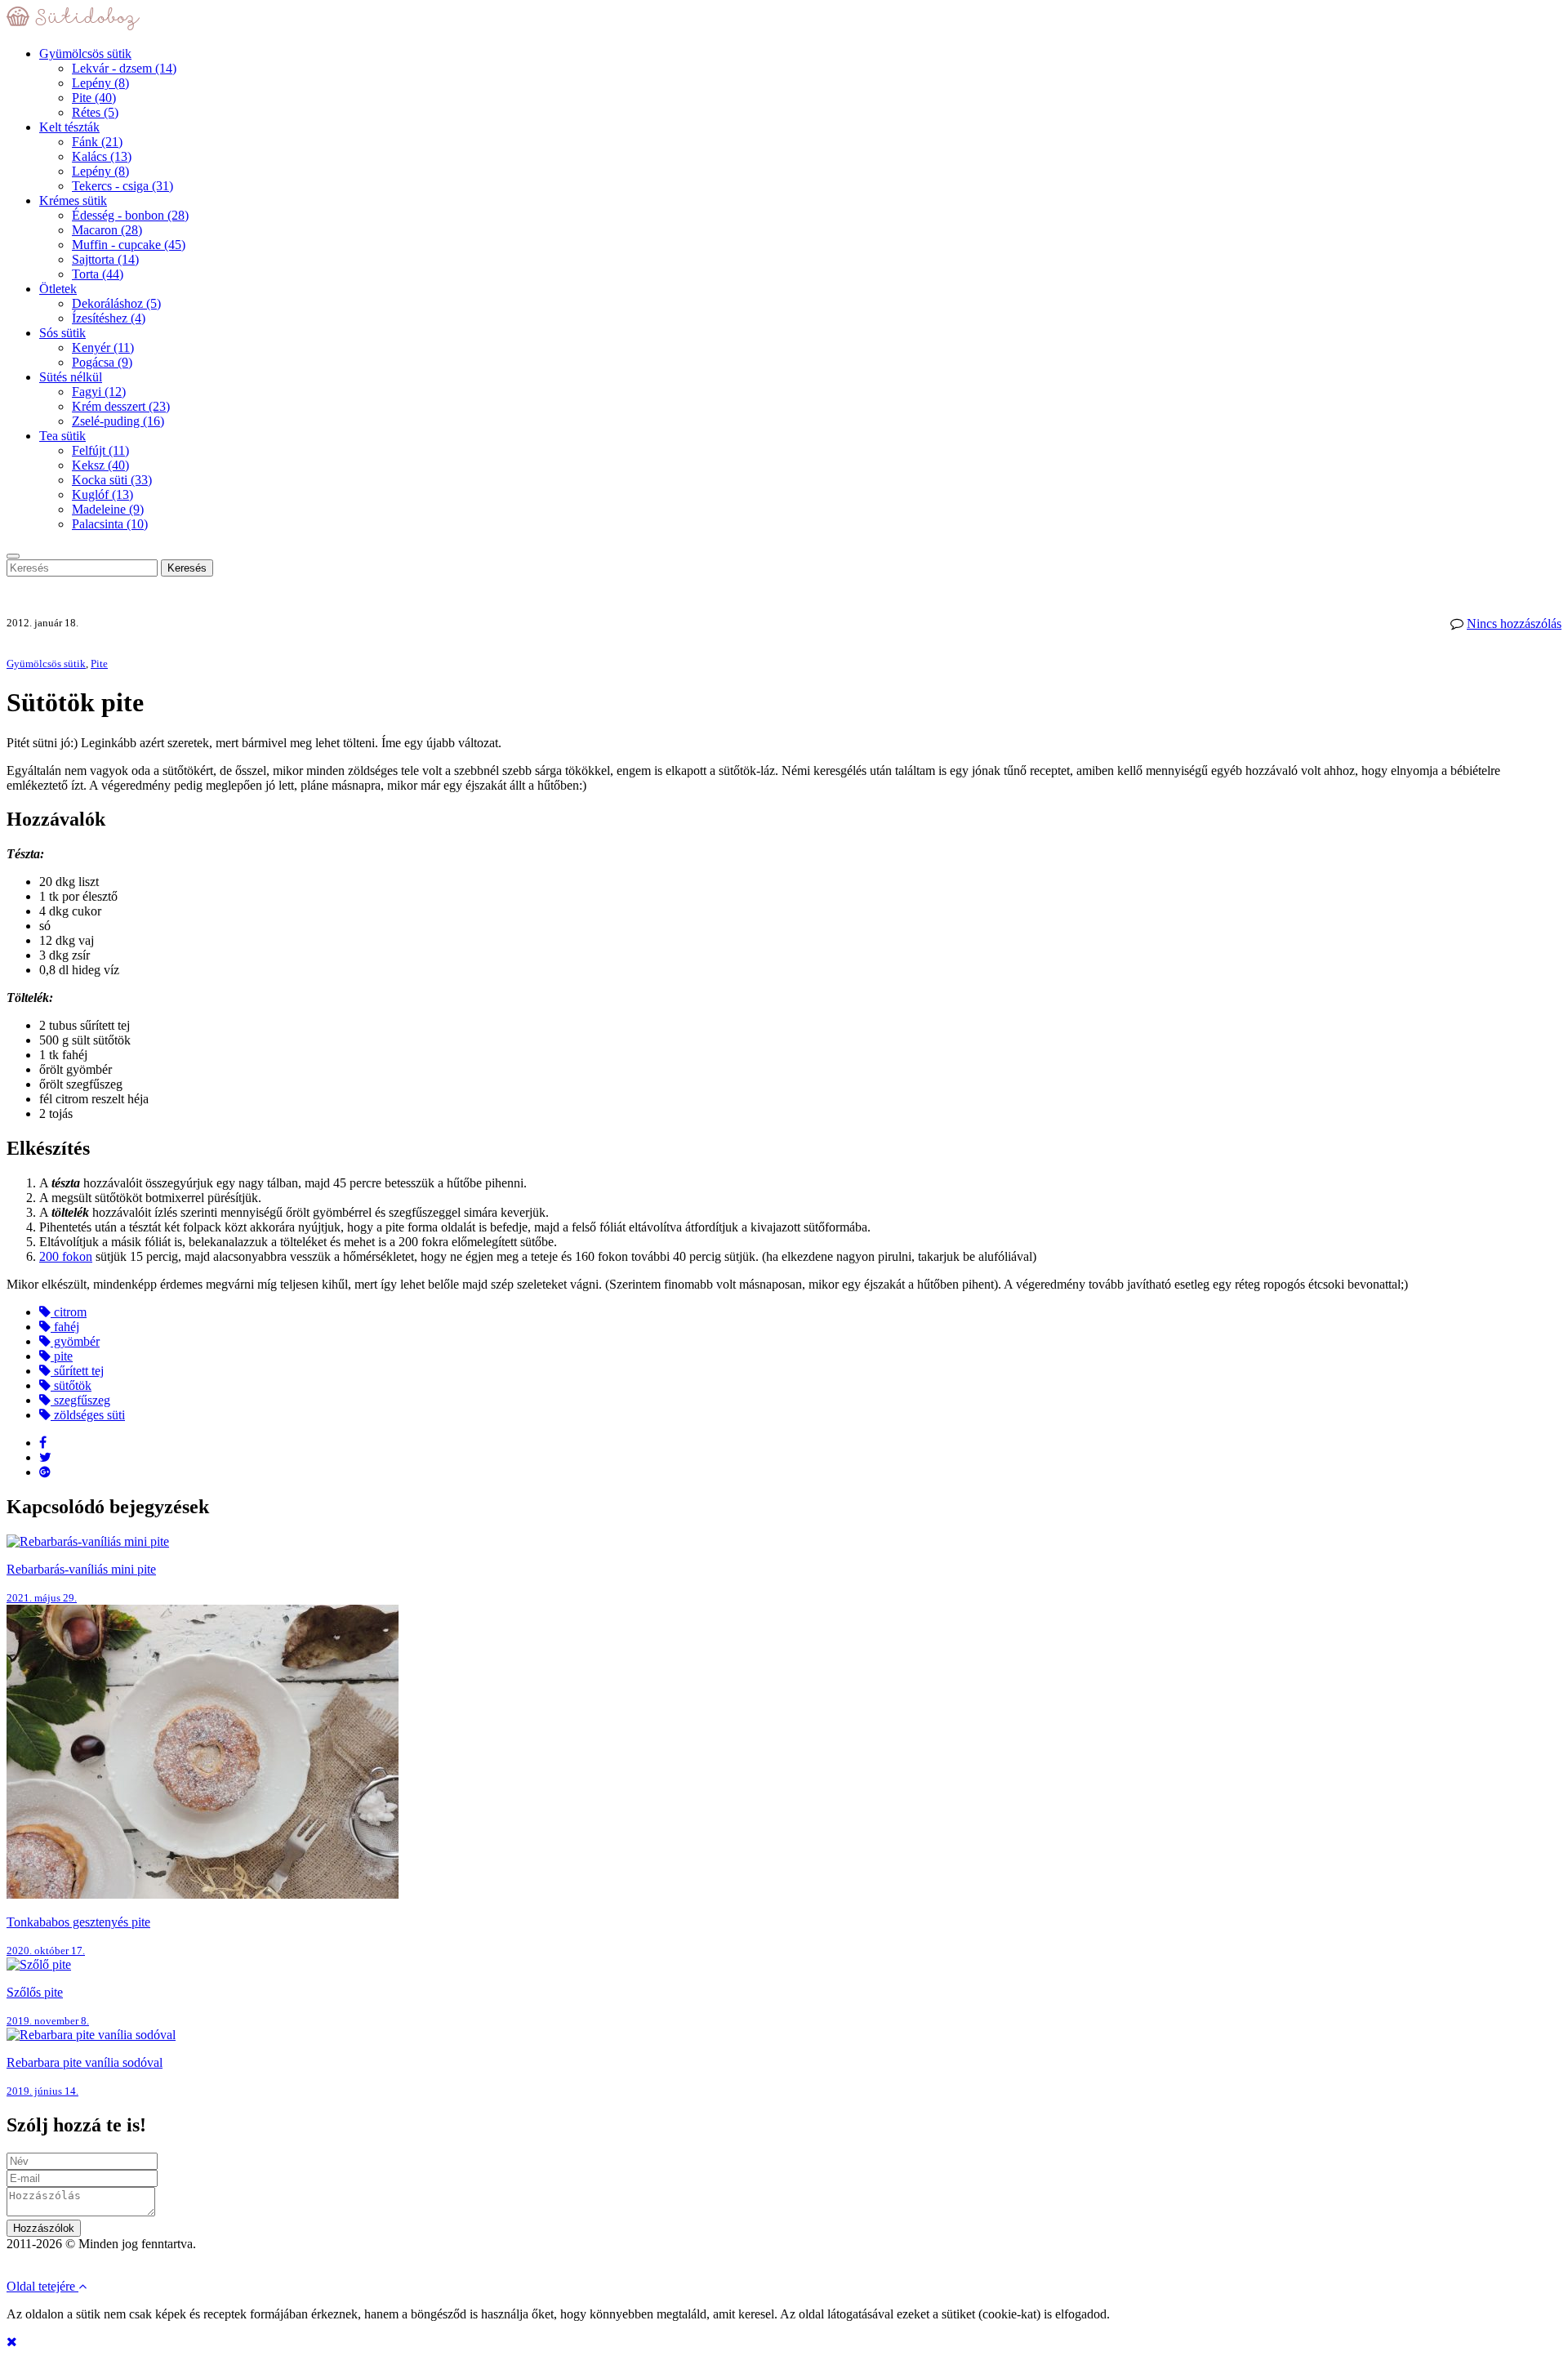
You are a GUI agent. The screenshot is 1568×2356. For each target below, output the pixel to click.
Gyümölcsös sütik (85, 53)
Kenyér (103, 347)
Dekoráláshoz (116, 303)
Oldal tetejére (42, 2286)
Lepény (100, 83)
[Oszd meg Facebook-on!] (43, 1443)
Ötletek (58, 289)
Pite (94, 98)
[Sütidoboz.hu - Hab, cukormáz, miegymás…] (73, 26)
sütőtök (71, 1385)
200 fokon (66, 1256)
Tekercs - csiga (122, 186)
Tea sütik (62, 436)
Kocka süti (112, 480)
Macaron (107, 230)
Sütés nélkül (71, 377)
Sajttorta (105, 259)
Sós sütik (62, 333)
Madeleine (108, 509)
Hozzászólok (44, 2228)
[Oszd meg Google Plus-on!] (45, 1472)
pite (62, 1356)
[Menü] (13, 556)
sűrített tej (77, 1371)
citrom (69, 1312)
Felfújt (100, 450)
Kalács (102, 156)
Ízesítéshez (109, 318)
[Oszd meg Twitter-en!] (45, 1457)
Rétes (95, 112)
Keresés (187, 568)
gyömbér (75, 1341)
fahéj (65, 1327)
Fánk (97, 142)
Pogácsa (102, 362)
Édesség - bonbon (130, 215)
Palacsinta (110, 524)
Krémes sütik (73, 200)
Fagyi (99, 392)
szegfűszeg (80, 1400)
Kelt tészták (69, 127)
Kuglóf (102, 494)
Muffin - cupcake (129, 245)
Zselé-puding (118, 421)
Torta (98, 274)
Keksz (100, 465)
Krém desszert (121, 406)
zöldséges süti (88, 1415)
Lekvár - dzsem (124, 68)
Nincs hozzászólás (1514, 624)
